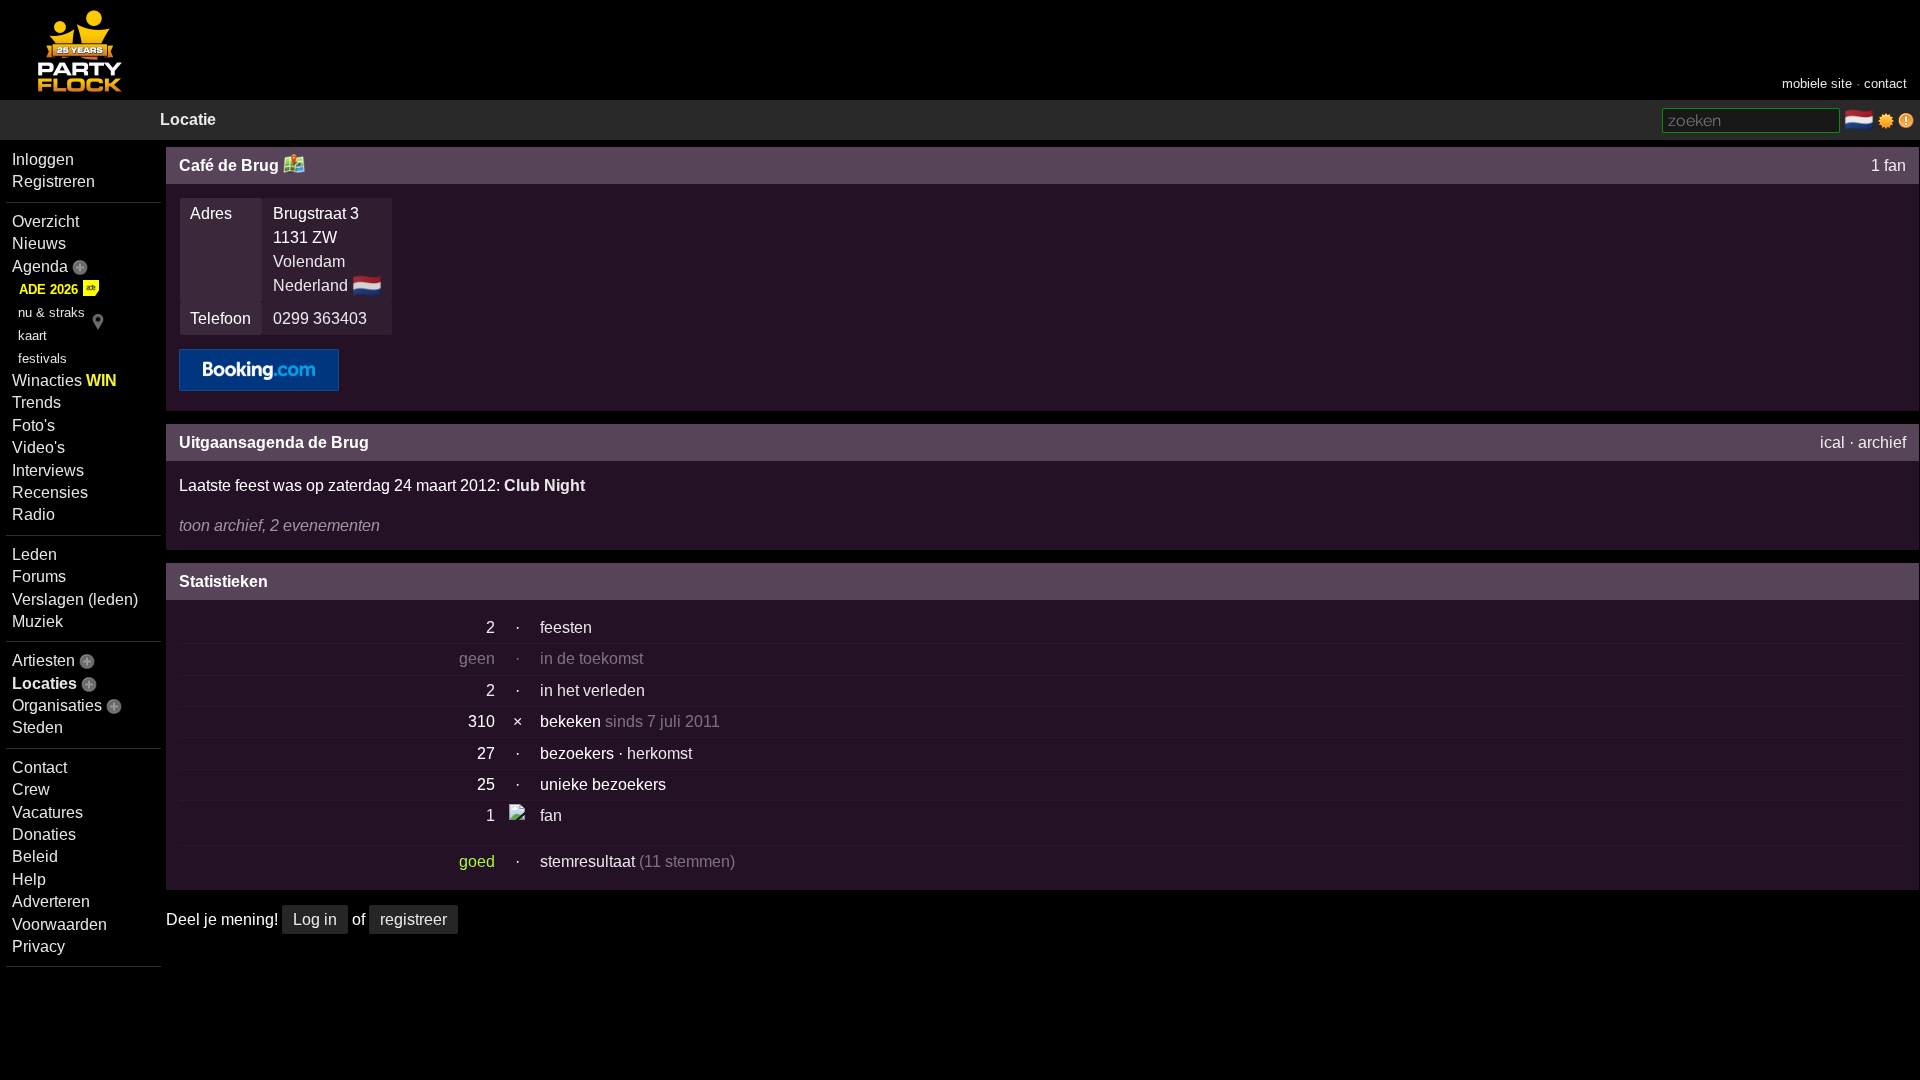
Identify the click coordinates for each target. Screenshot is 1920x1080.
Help (29, 879)
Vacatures (47, 812)
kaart (32, 335)
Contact (39, 767)
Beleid (35, 856)
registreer (413, 919)
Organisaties (57, 705)
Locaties (44, 683)
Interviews (48, 470)
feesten (566, 627)
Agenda (40, 266)
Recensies (50, 492)
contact (1885, 83)
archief (1882, 442)
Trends (36, 402)
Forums (39, 576)
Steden (37, 727)
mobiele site (1817, 83)
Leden (34, 554)
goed (477, 861)
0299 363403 (320, 318)
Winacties (64, 380)
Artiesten (43, 660)
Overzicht (45, 221)
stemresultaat (587, 861)
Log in (315, 919)
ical (1832, 442)
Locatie (188, 119)
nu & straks (51, 312)
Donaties (44, 834)
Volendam (309, 261)
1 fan (1888, 165)
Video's (38, 447)
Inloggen (43, 159)
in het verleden (592, 690)
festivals (42, 358)
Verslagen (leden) (75, 599)
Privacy (38, 946)
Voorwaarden (59, 924)
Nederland (310, 285)
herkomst (659, 753)
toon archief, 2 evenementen (279, 525)
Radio (33, 514)
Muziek (37, 621)
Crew (31, 789)
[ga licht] (1886, 121)
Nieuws (39, 243)
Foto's (33, 425)
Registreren (53, 181)
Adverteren (51, 901)
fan (551, 815)
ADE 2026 (48, 289)
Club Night (544, 485)
